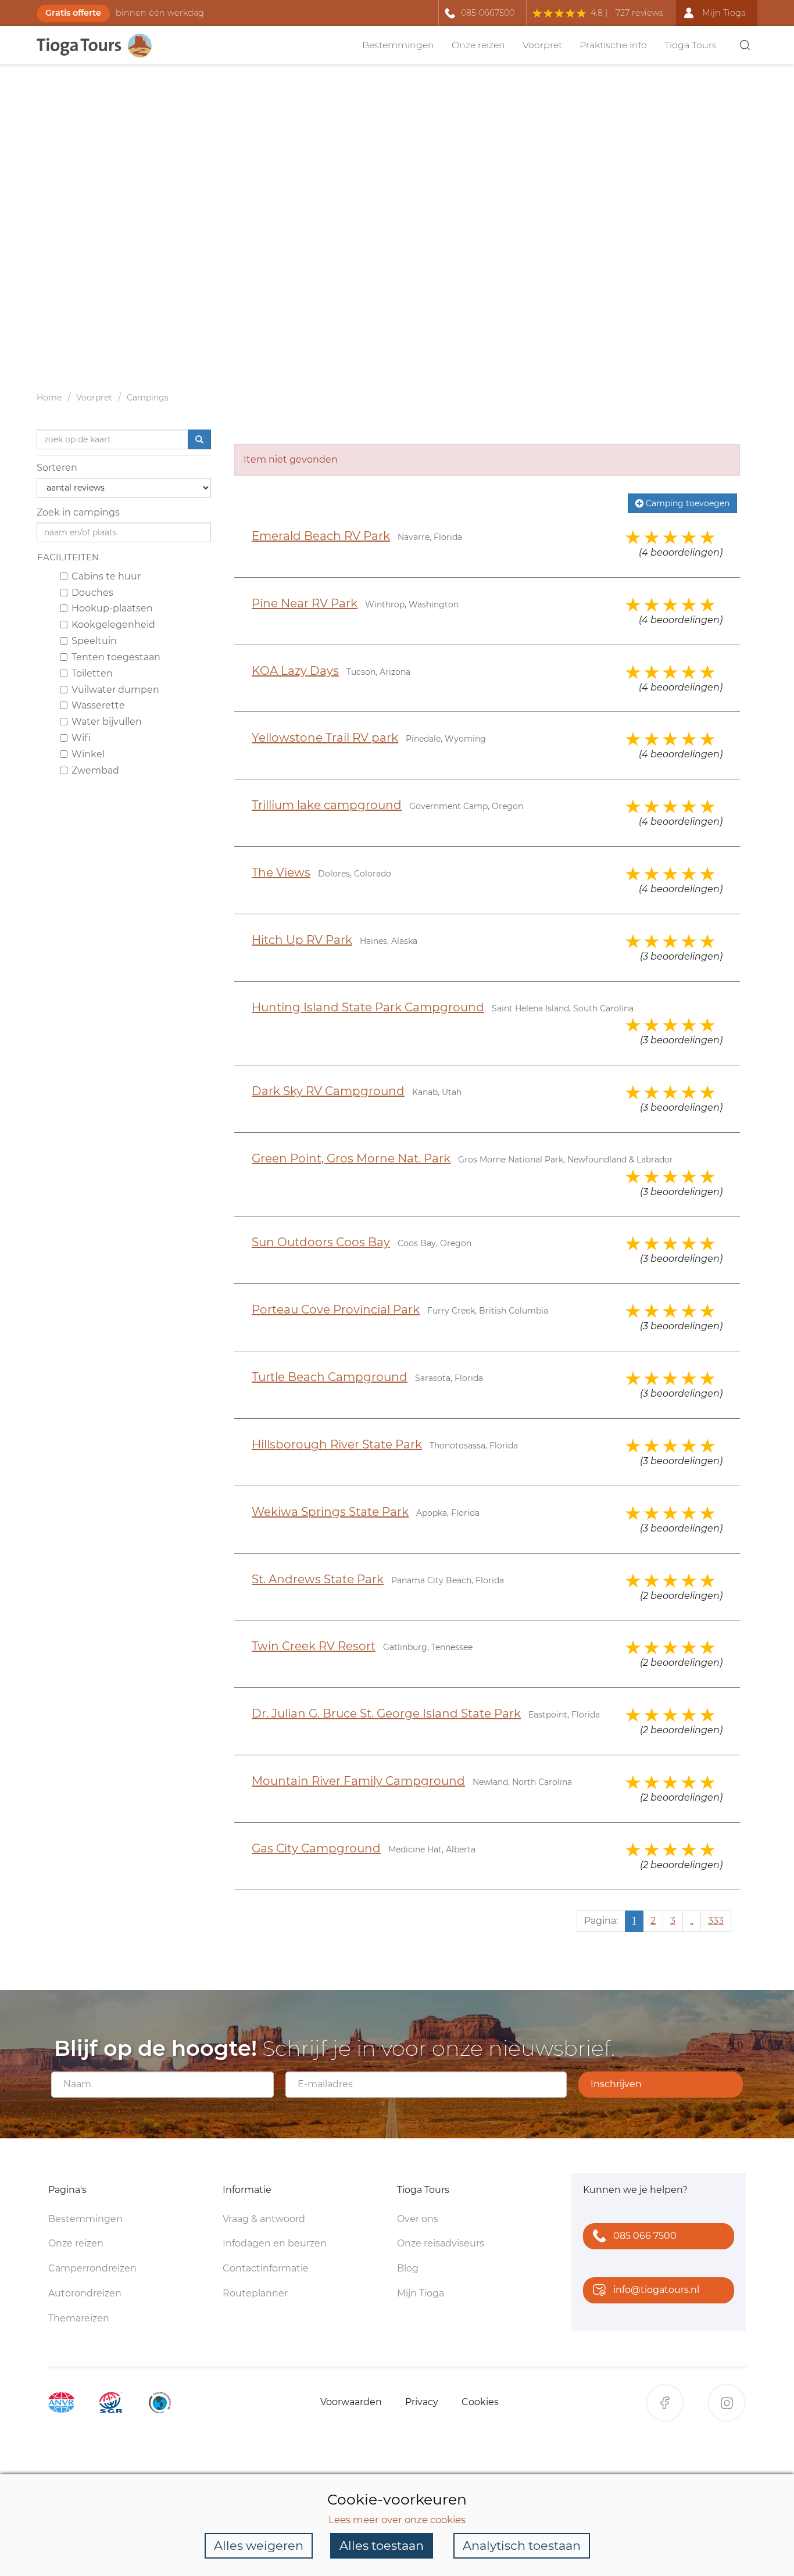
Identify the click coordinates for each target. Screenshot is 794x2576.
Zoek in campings (78, 512)
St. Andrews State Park (318, 1579)
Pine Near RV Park (305, 603)
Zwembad (95, 770)
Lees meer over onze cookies (397, 2520)
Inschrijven (616, 2084)
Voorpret (542, 45)
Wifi (81, 738)
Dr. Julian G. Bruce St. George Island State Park (386, 1713)
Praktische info (613, 45)
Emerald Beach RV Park (321, 536)
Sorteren (57, 468)
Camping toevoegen (686, 503)
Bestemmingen (398, 45)
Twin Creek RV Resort (314, 1646)
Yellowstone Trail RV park (325, 738)
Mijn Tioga (421, 2293)
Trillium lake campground (327, 805)
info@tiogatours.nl (656, 2290)
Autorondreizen (85, 2293)
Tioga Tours (691, 45)
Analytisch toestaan (522, 2545)
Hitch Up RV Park (302, 940)
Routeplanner (255, 2293)
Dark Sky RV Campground (328, 1091)
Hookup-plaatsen (112, 608)
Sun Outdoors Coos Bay (321, 1242)
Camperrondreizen (92, 2268)
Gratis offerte (73, 13)
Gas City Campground (316, 1848)
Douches (92, 592)
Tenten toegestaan (116, 657)
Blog (408, 2268)
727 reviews (639, 13)
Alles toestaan (382, 2545)
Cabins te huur (106, 576)
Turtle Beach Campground (330, 1377)
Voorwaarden (351, 2402)
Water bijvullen (107, 722)
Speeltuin (94, 641)
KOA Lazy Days (295, 671)
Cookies (480, 2402)
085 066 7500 (645, 2236)
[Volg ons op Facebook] (665, 2403)
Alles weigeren (259, 2545)
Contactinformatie (266, 2268)
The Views (281, 872)
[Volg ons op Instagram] (727, 2403)
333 (716, 1921)
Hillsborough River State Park (337, 1444)
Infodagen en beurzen (275, 2243)
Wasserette (98, 705)
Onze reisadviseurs (441, 2243)
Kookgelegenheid (113, 625)
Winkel (88, 754)
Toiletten (92, 673)
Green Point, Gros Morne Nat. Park (351, 1158)
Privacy (422, 2402)
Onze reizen (478, 45)
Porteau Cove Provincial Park (336, 1310)
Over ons (418, 2219)
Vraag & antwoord (264, 2219)
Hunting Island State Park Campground (368, 1007)
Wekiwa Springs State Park (330, 1512)
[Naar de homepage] (101, 46)
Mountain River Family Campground (358, 1781)
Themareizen (79, 2318)
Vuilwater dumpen (115, 689)
